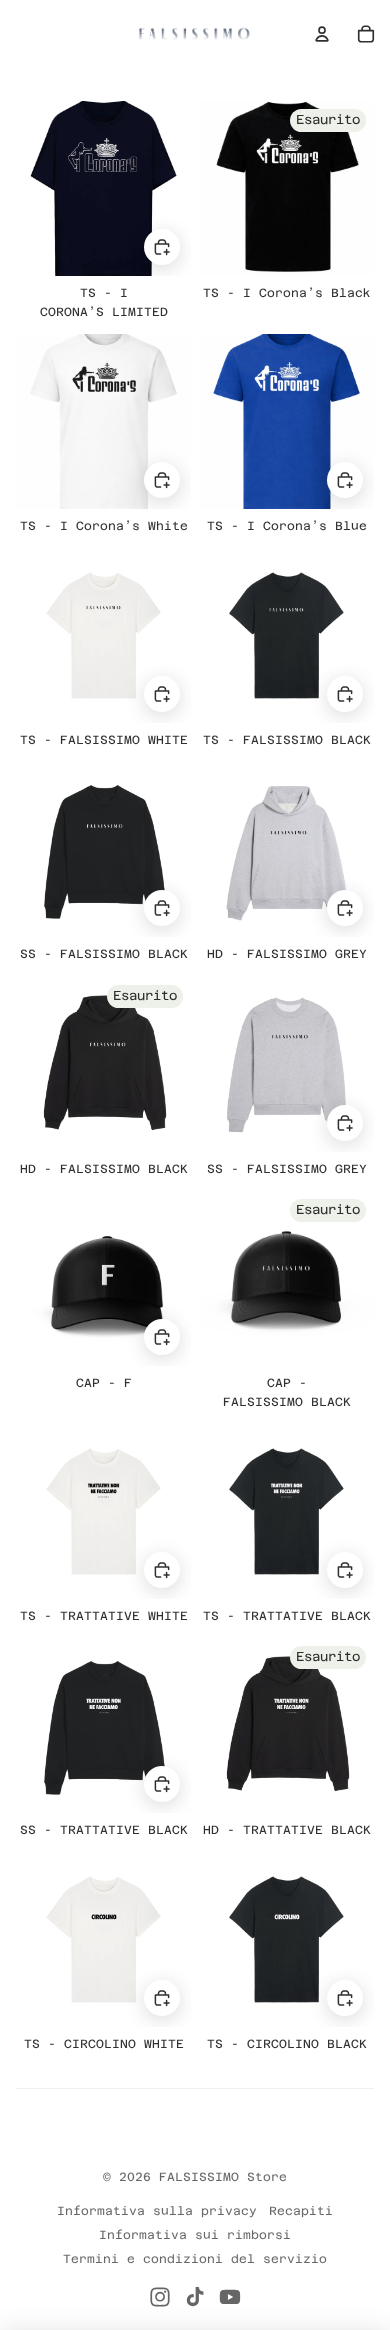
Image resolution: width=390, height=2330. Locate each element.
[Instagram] (160, 2297)
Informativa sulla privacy (157, 2211)
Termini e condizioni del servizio (195, 2259)
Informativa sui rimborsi (195, 2235)
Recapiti (301, 2211)
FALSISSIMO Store (223, 2177)
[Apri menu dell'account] (322, 34)
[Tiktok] (195, 2297)
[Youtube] (230, 2297)
